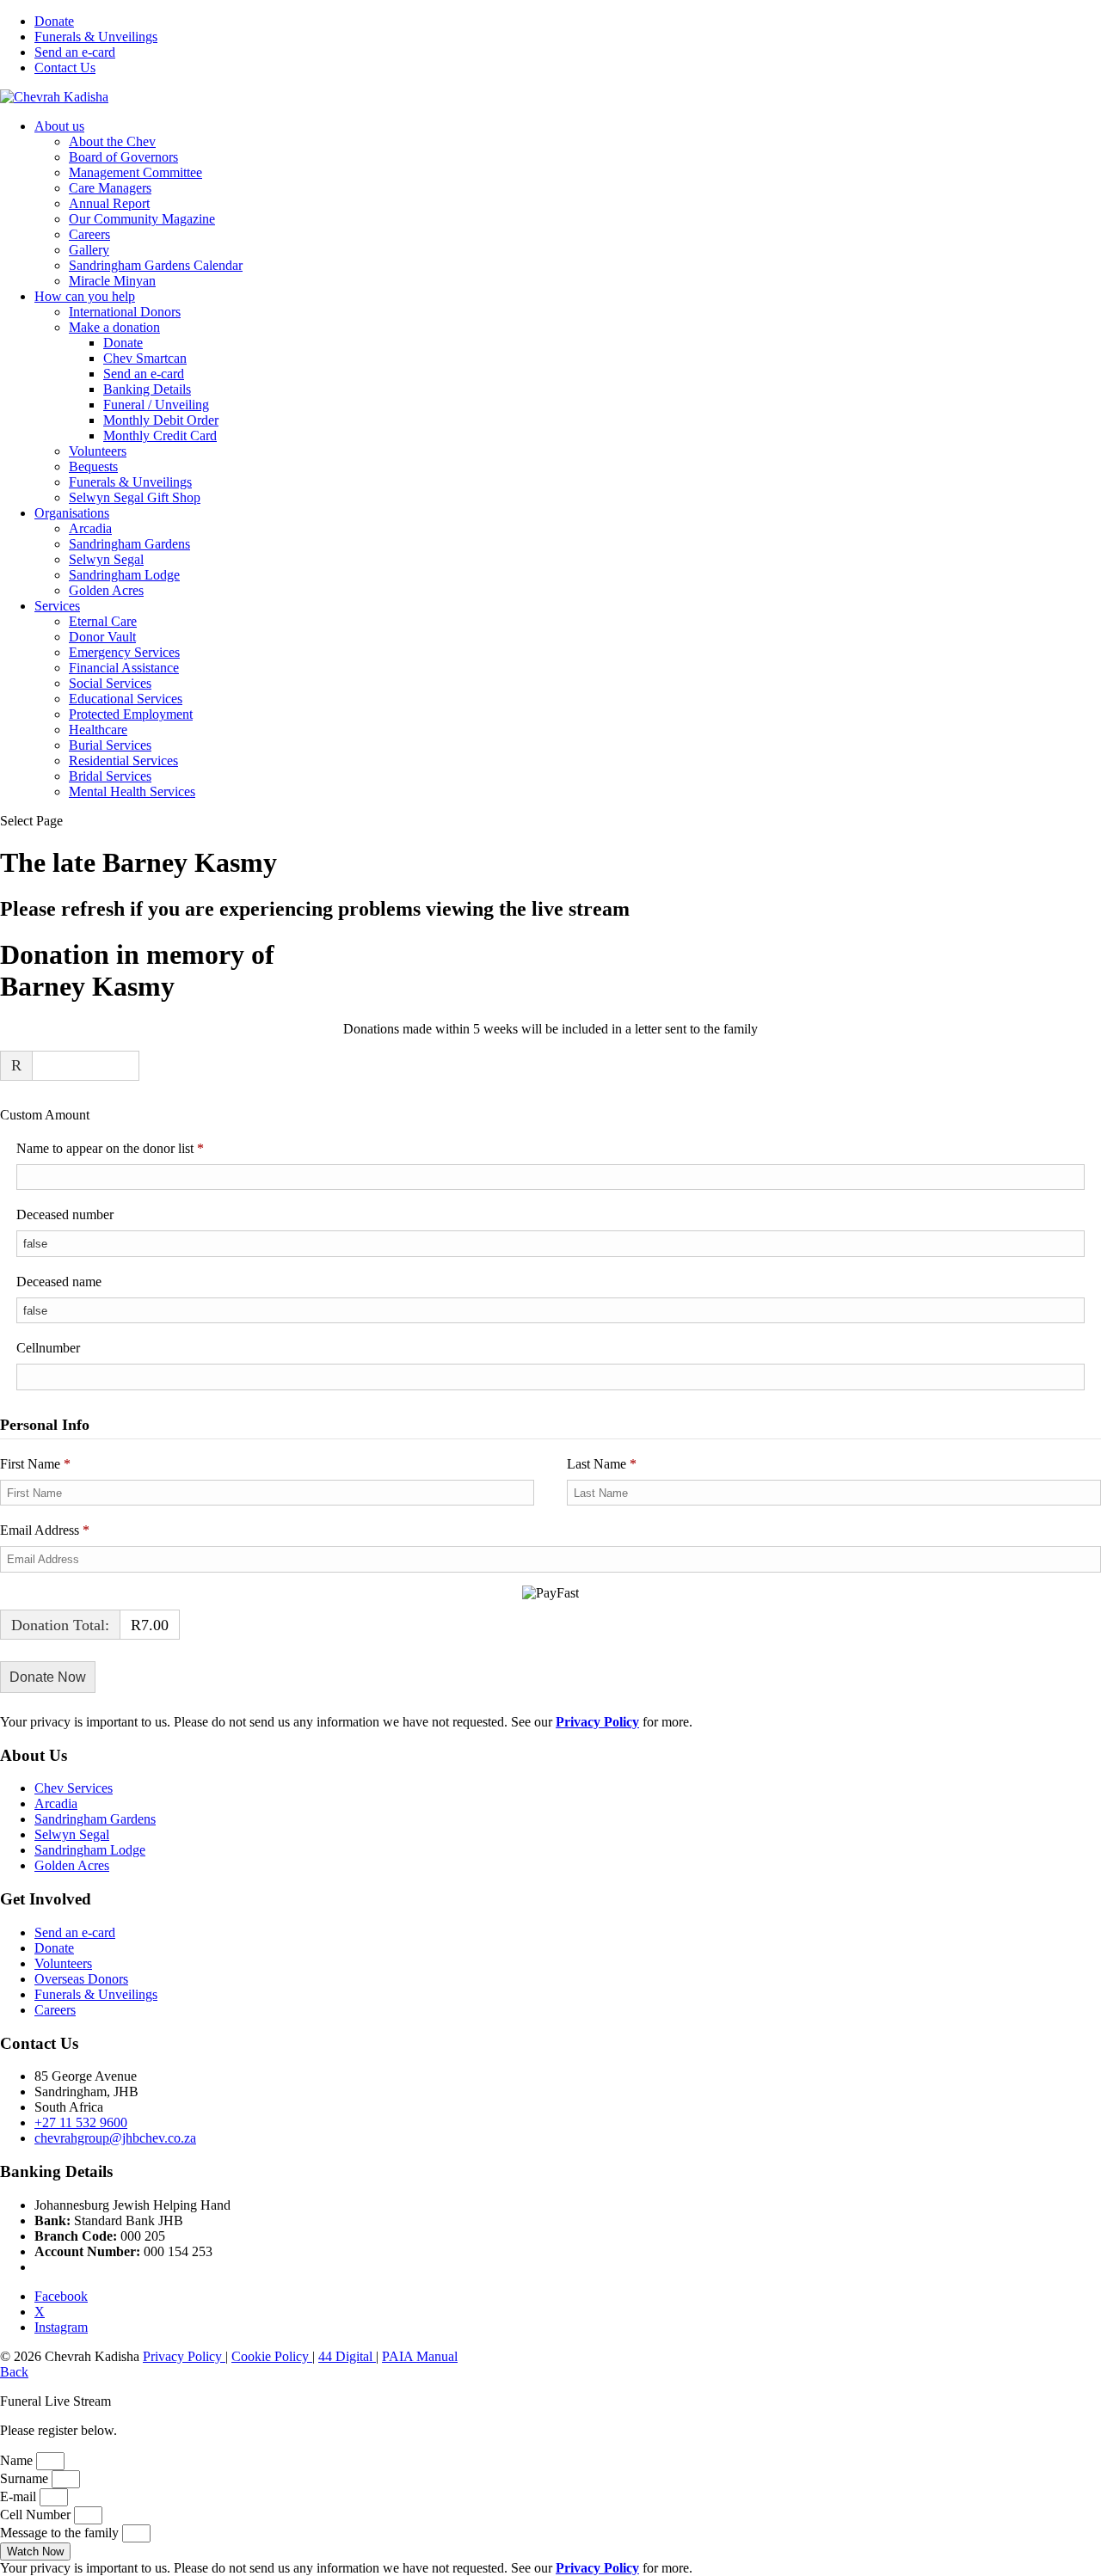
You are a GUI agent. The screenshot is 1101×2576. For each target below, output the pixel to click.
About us (59, 126)
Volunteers (98, 451)
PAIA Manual (420, 2356)
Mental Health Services (132, 791)
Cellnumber (48, 1348)
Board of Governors (123, 157)
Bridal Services (110, 776)
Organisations (72, 513)
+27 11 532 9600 (81, 2122)
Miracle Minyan (112, 281)
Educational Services (126, 699)
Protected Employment (131, 714)
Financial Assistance (124, 668)
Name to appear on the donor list (135, 1148)
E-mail (20, 2496)
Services (57, 606)
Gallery (89, 250)
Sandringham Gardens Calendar (156, 265)
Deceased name (59, 1282)
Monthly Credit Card (160, 435)
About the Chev (112, 141)
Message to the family (61, 2533)
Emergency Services (124, 652)
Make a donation (114, 327)
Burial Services (110, 745)
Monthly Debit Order (161, 420)
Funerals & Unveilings (96, 37)
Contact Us (65, 67)
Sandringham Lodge (124, 575)
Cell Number (37, 2515)
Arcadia (90, 528)
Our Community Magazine (142, 219)
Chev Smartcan (145, 358)
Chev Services (74, 1788)
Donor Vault (102, 637)
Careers (89, 234)
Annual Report (109, 203)
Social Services (110, 683)
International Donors (125, 312)
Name (18, 2460)
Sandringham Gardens (129, 544)
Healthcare (98, 730)
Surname (26, 2478)
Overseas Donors (81, 1979)
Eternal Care (103, 621)
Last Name (602, 1464)
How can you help (85, 296)
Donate (54, 21)
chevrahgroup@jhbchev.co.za (115, 2138)
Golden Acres (106, 590)
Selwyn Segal (106, 559)
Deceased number (65, 1214)
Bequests (93, 466)
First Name (35, 1464)
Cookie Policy (272, 2356)
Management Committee (135, 172)
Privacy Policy (184, 2356)
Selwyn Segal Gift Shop (135, 497)
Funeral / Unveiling (156, 405)
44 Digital (347, 2356)
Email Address (45, 1530)
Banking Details (147, 389)
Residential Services (123, 761)
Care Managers (110, 188)
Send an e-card (75, 52)
